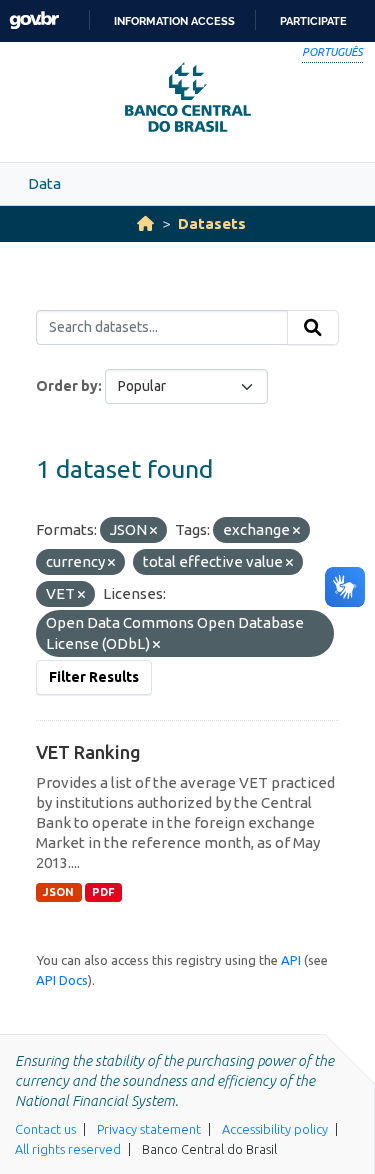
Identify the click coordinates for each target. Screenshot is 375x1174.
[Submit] (313, 328)
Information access (174, 21)
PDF (103, 892)
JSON (58, 892)
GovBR (34, 20)
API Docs (62, 980)
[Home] (145, 223)
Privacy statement (149, 1129)
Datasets (212, 223)
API (291, 960)
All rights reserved (68, 1149)
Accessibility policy (275, 1129)
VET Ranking (88, 752)
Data (44, 183)
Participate (313, 21)
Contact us (45, 1129)
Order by (67, 386)
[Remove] (153, 531)
